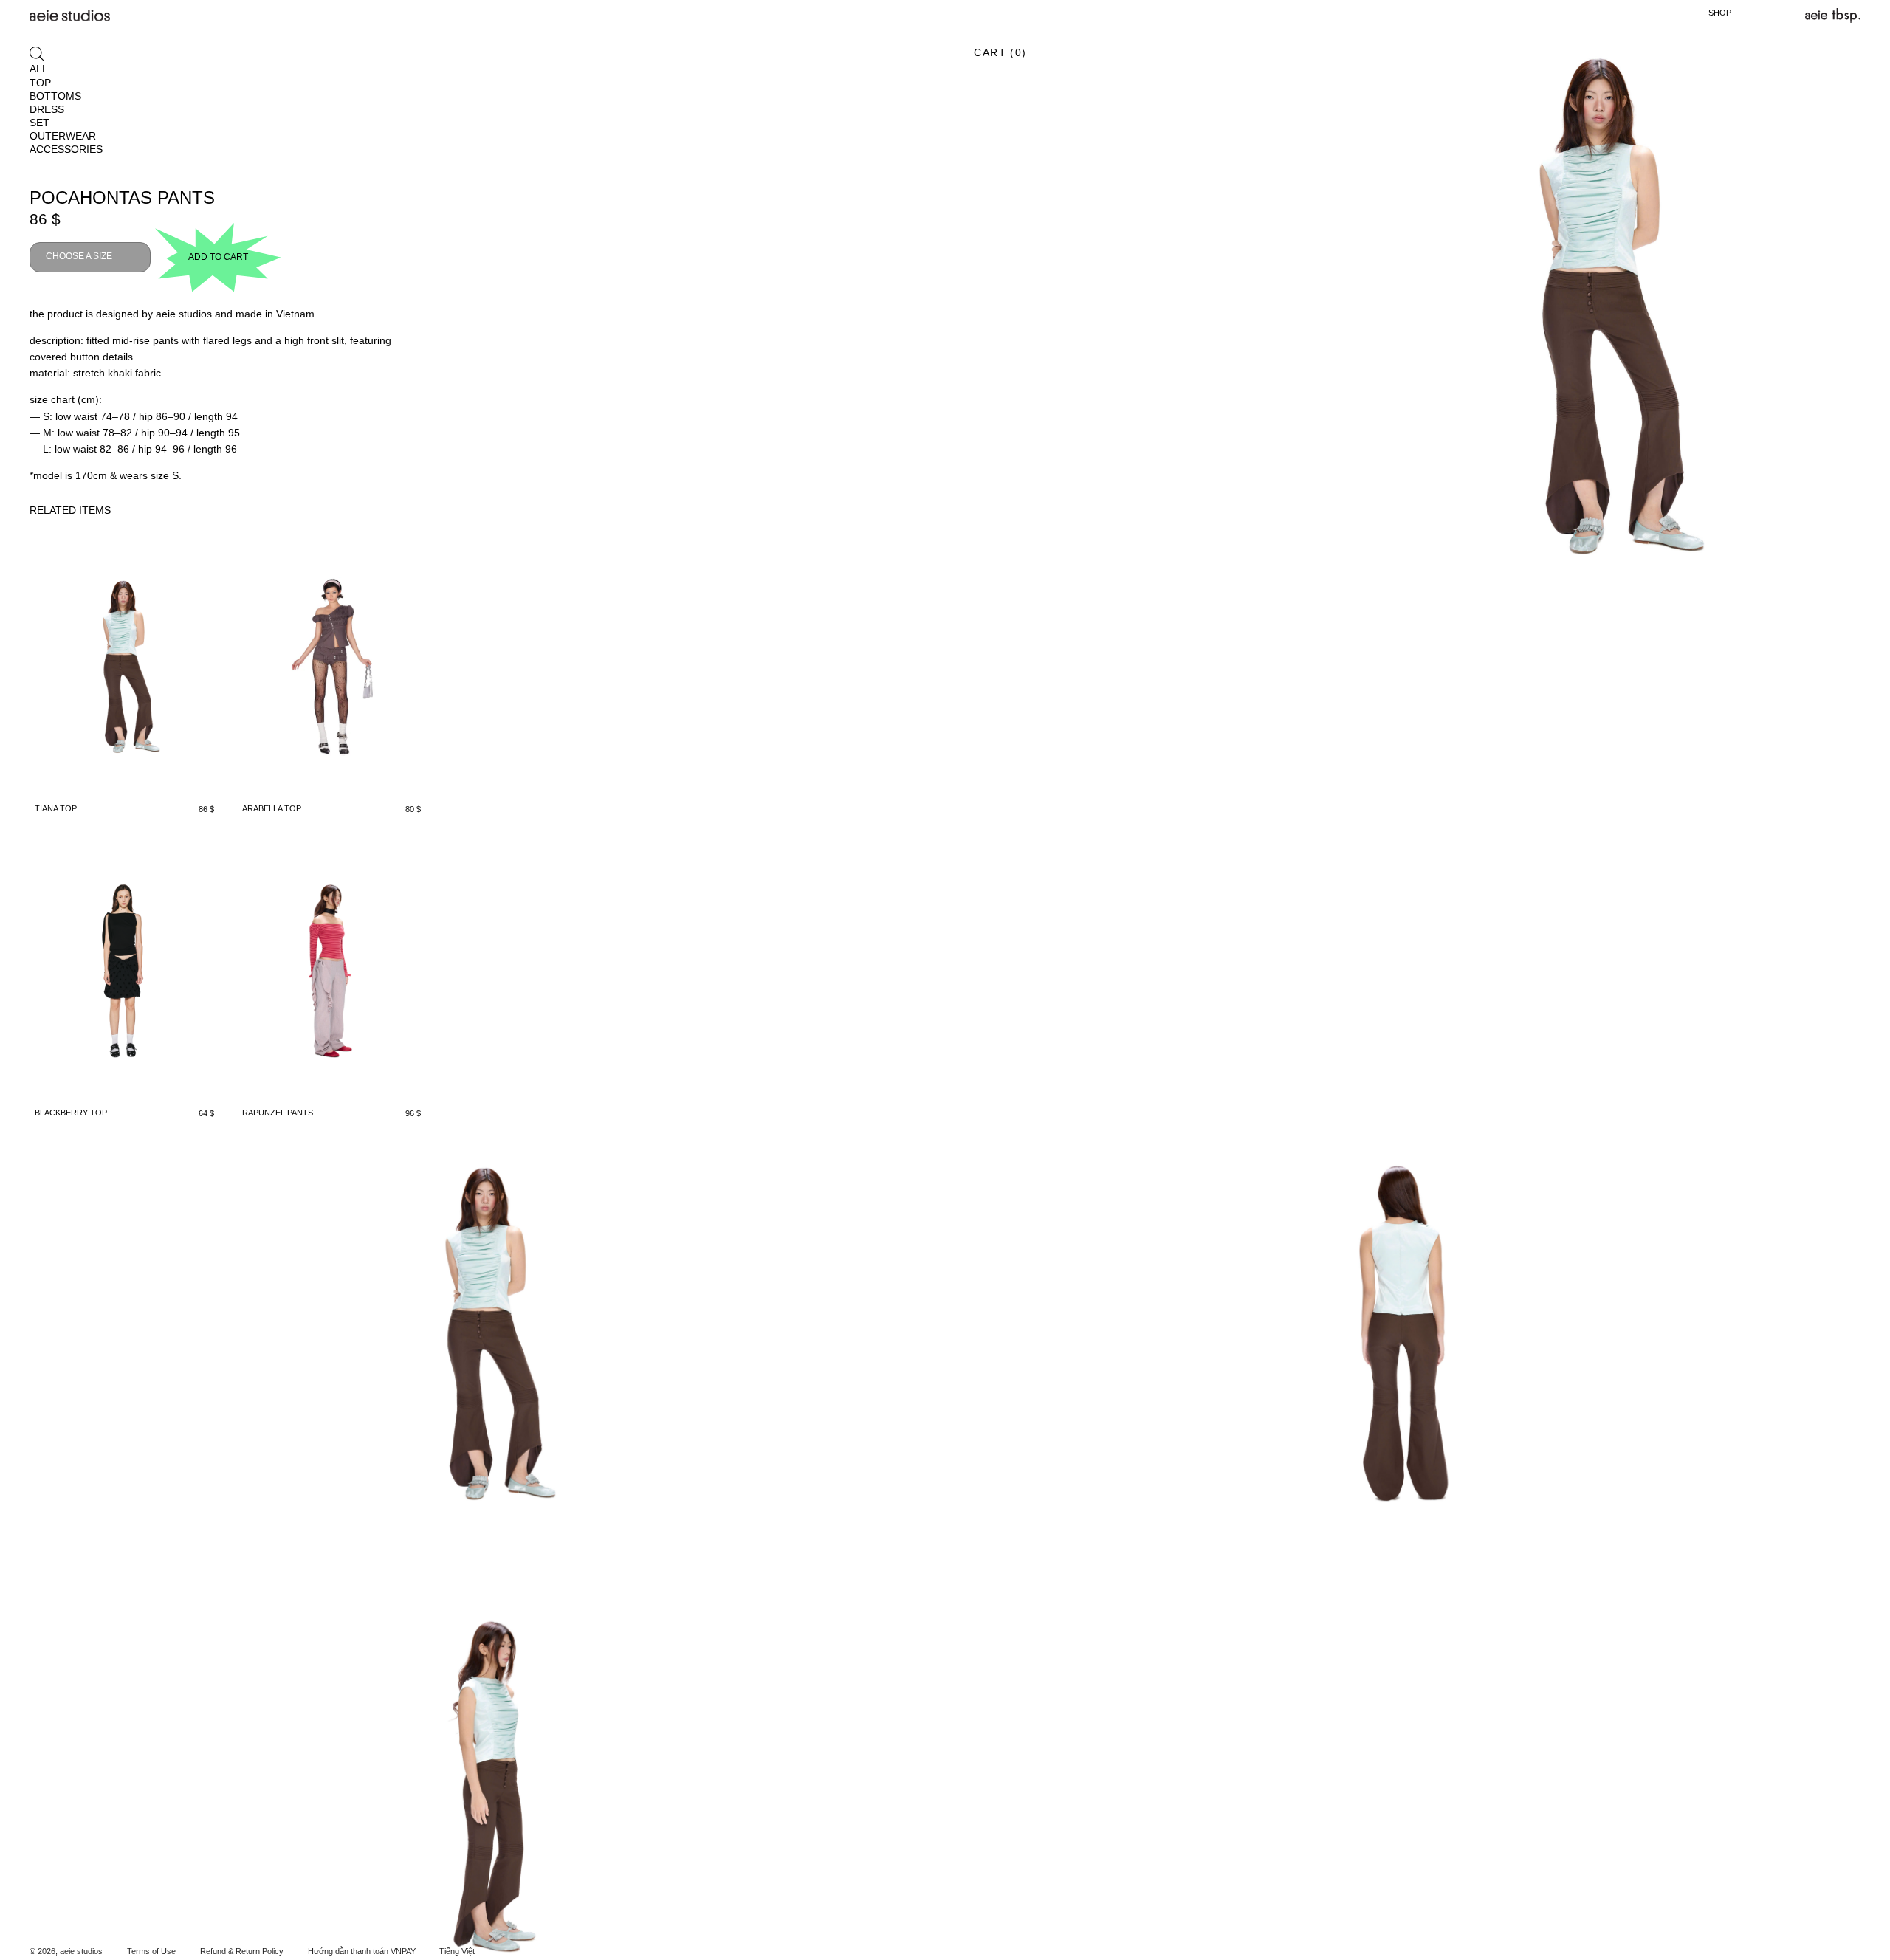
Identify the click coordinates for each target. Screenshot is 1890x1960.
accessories (66, 149)
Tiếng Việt (457, 1951)
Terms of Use (151, 1951)
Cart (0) (1000, 52)
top (40, 83)
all (39, 69)
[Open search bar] (37, 54)
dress (47, 109)
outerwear (63, 136)
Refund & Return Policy (242, 1951)
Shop (1720, 13)
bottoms (55, 96)
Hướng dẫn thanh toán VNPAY (362, 1951)
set (39, 123)
